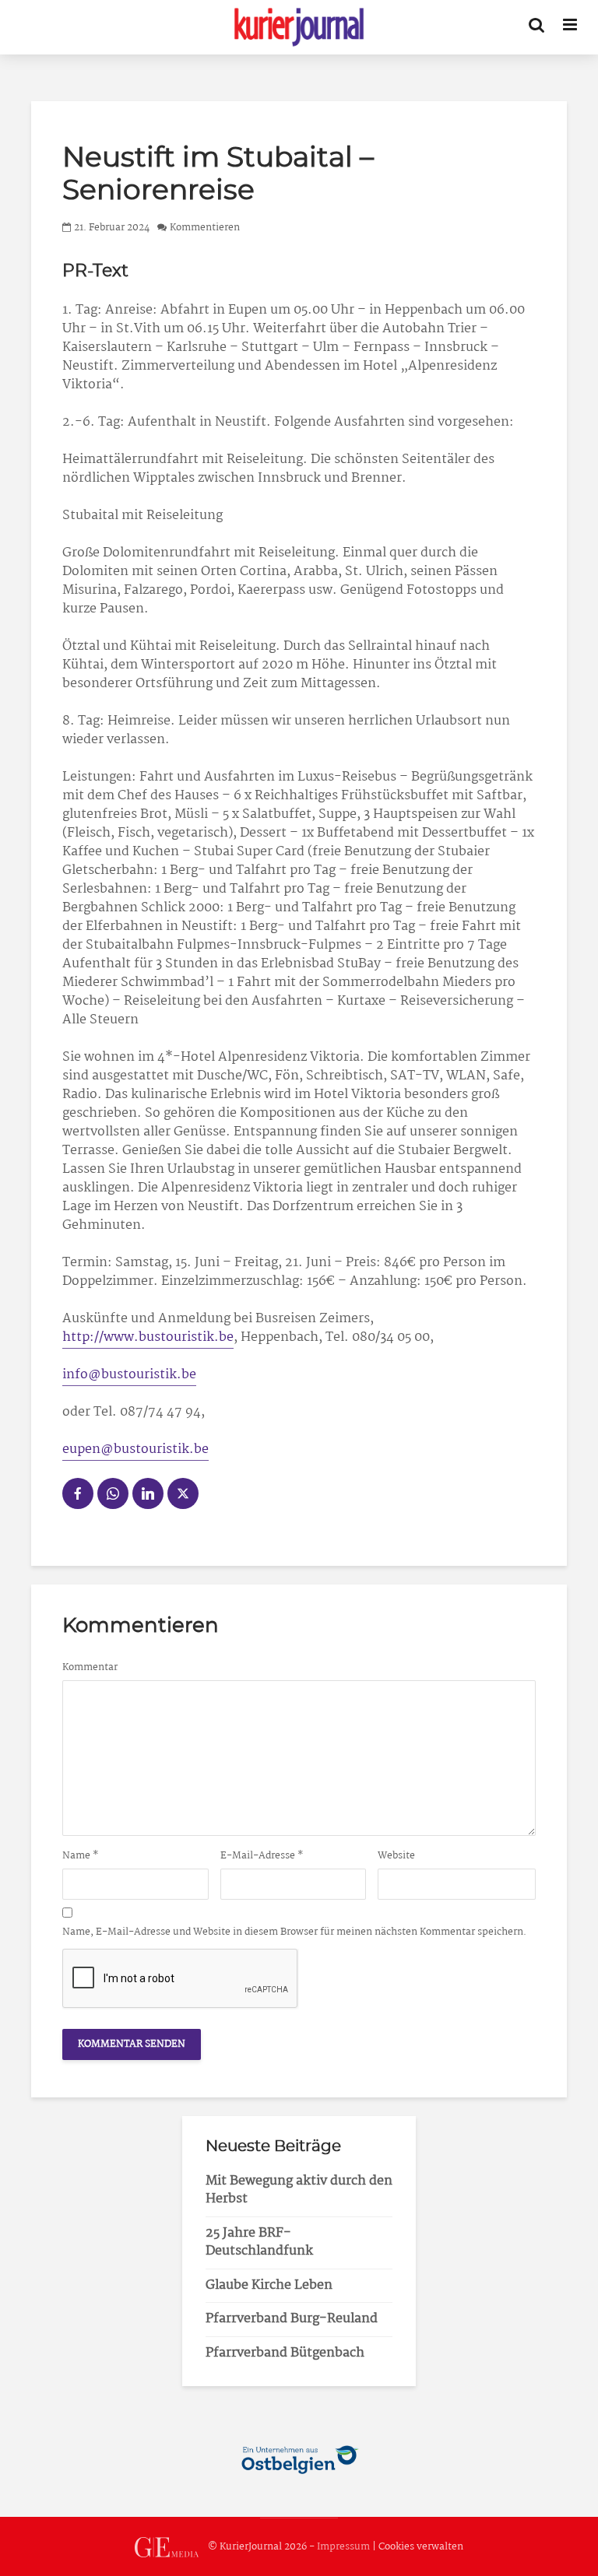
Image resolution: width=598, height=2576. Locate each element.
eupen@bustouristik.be (135, 1449)
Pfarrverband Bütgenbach (285, 2353)
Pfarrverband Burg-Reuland (292, 2319)
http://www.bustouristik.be (148, 1337)
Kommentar (90, 1668)
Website (396, 1856)
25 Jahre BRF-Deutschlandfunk (259, 2242)
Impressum (343, 2547)
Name (81, 1856)
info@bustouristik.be (129, 1375)
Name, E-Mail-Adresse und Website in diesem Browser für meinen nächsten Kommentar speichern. (294, 1932)
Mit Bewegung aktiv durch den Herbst (299, 2190)
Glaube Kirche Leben (269, 2285)
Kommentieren (205, 228)
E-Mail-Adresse (262, 1856)
